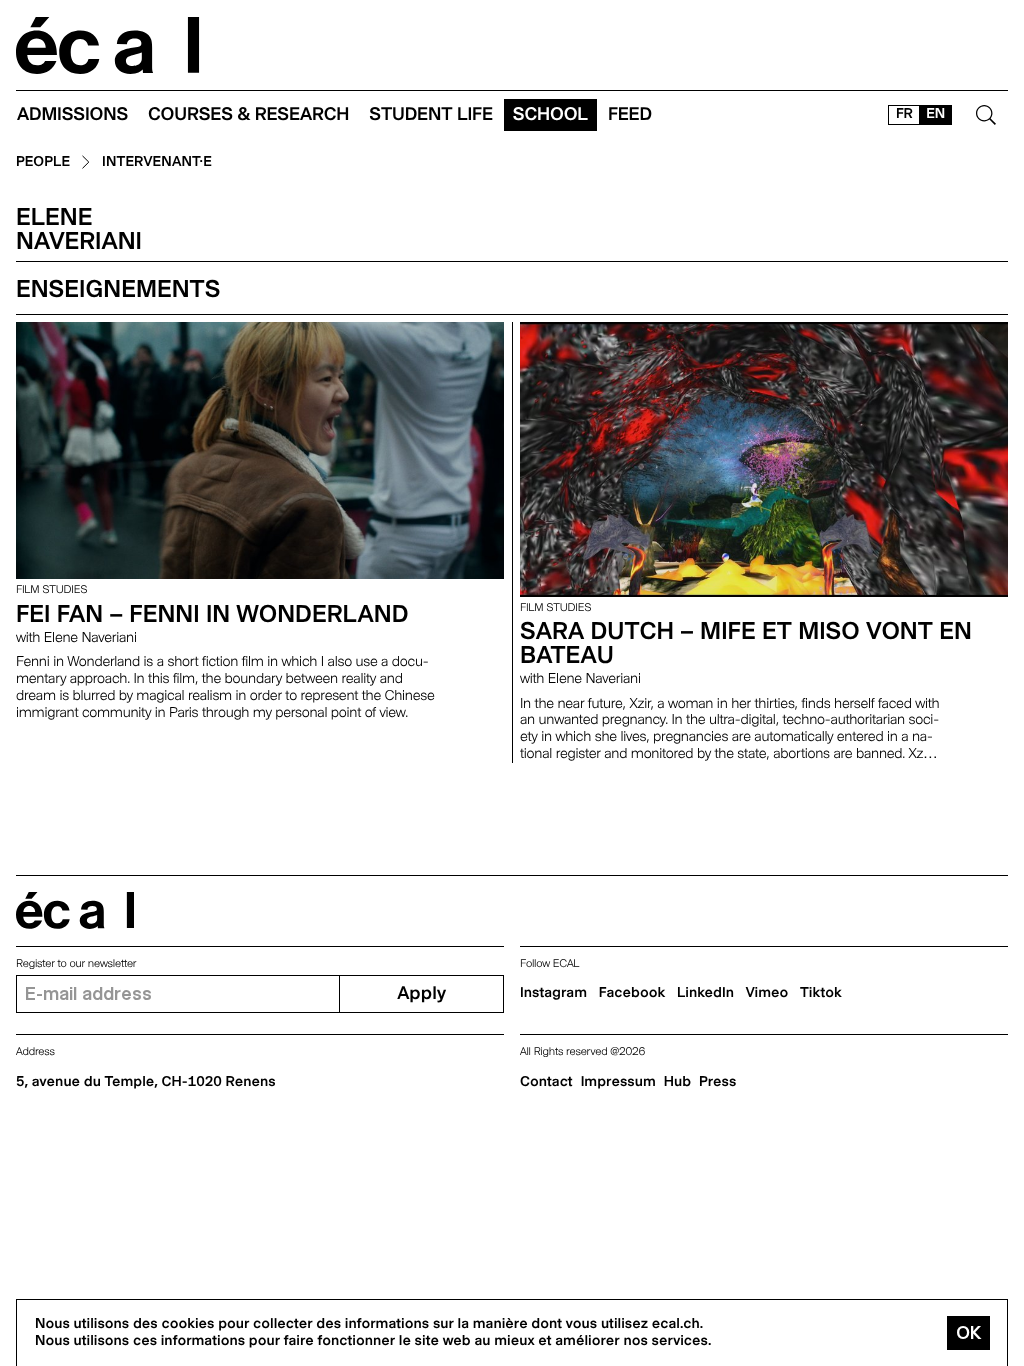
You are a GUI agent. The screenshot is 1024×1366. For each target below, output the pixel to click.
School (550, 114)
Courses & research (248, 114)
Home (108, 45)
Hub (677, 1082)
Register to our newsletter (76, 963)
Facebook (632, 993)
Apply (421, 993)
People (43, 162)
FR (904, 114)
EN (935, 114)
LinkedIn (705, 993)
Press (717, 1082)
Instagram (553, 993)
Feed (630, 114)
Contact (546, 1082)
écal (75, 910)
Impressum (618, 1082)
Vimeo (767, 993)
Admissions (72, 114)
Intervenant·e (157, 162)
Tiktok (821, 993)
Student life (431, 114)
